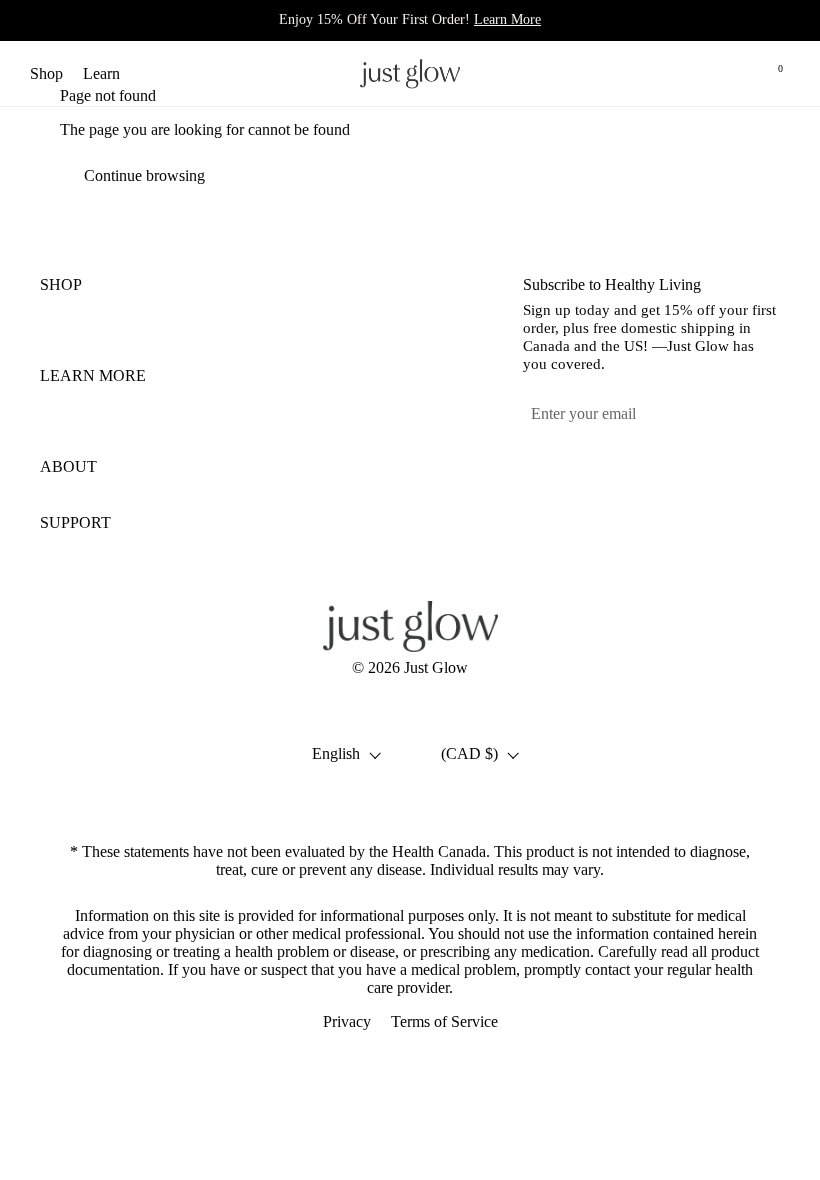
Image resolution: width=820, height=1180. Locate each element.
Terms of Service (444, 1021)
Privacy (347, 1021)
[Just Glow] (410, 73)
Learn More (507, 19)
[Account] (727, 73)
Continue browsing (144, 175)
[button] (682, 73)
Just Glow (436, 667)
